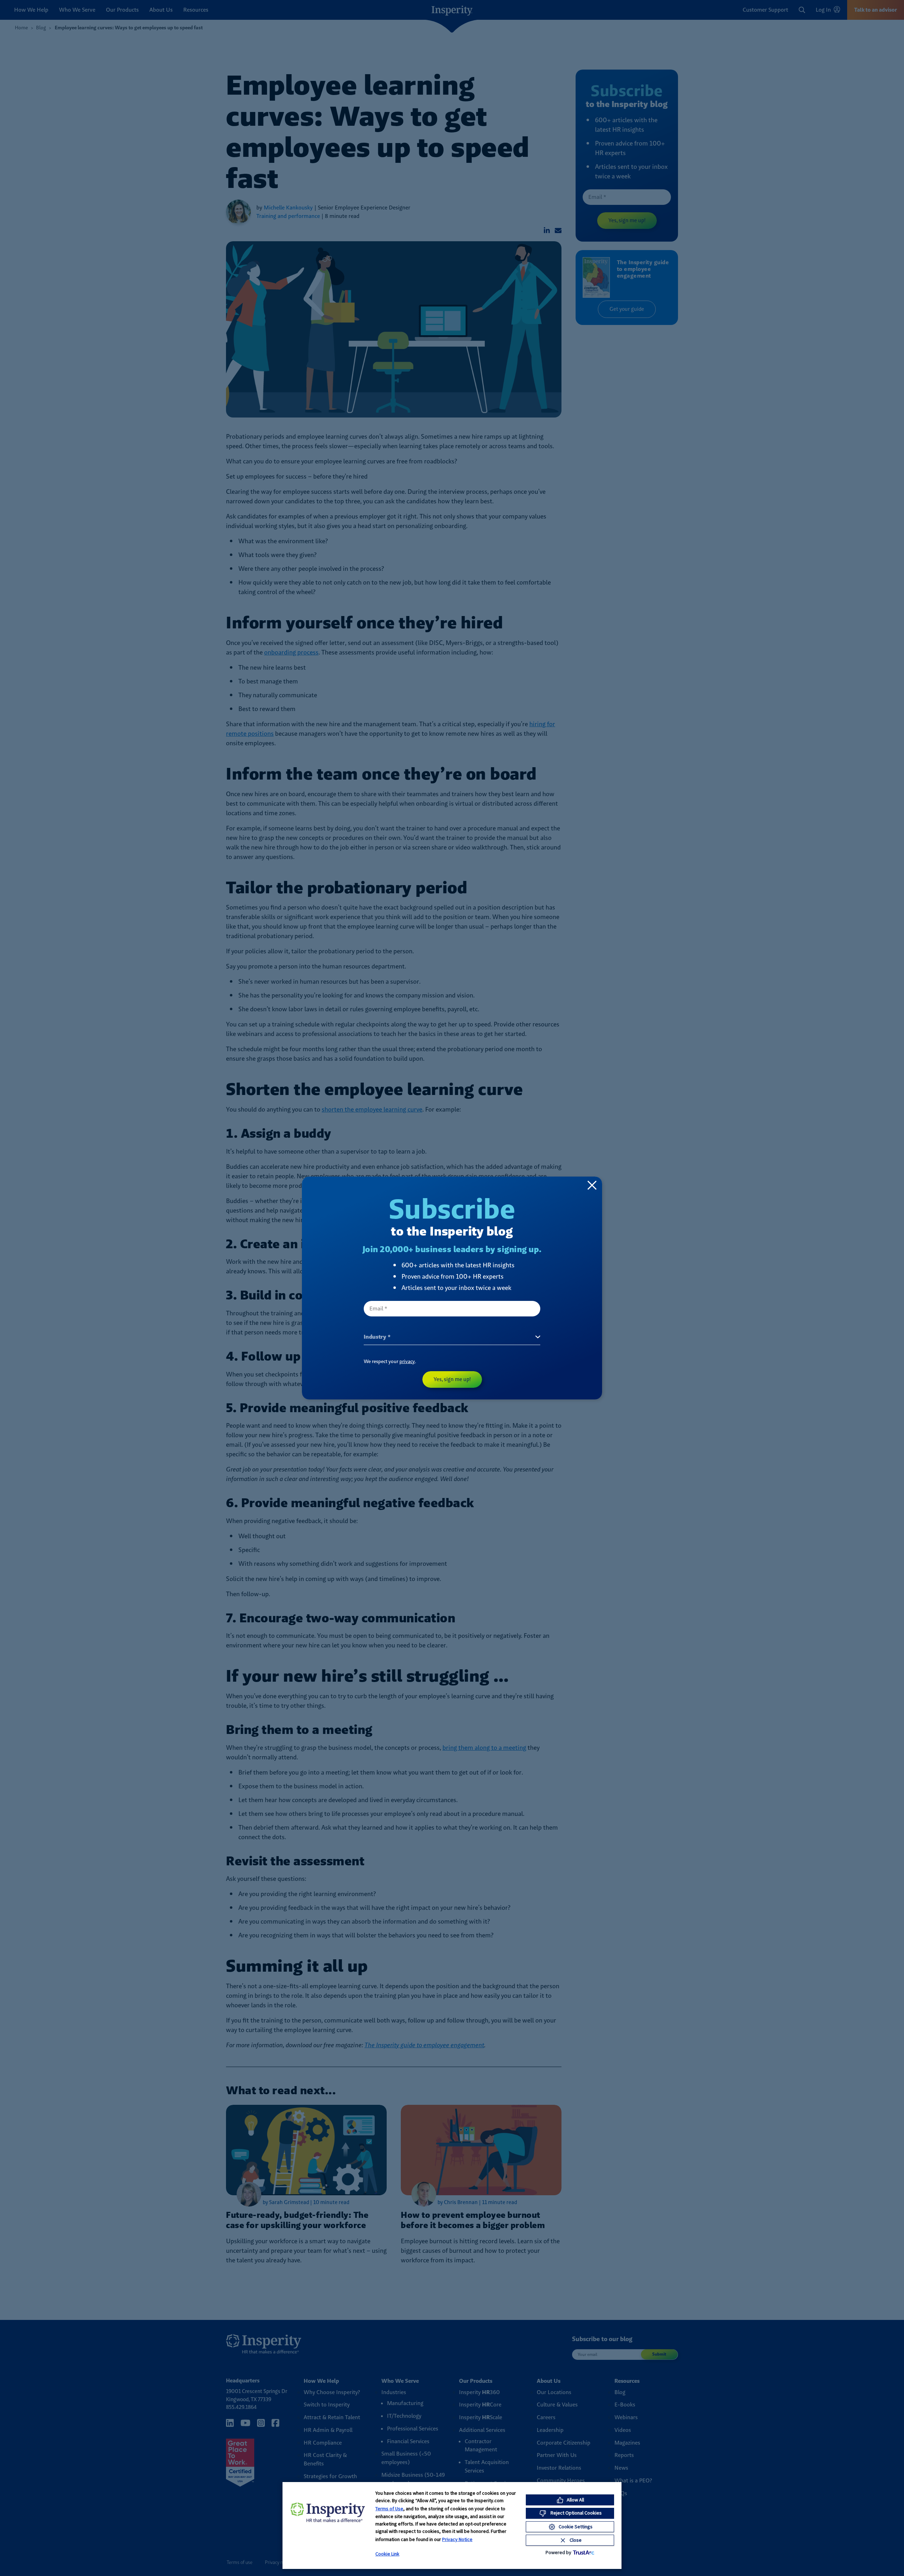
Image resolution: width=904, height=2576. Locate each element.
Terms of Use (389, 2509)
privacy (407, 1361)
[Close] (592, 1185)
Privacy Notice (457, 2539)
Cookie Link (387, 2554)
